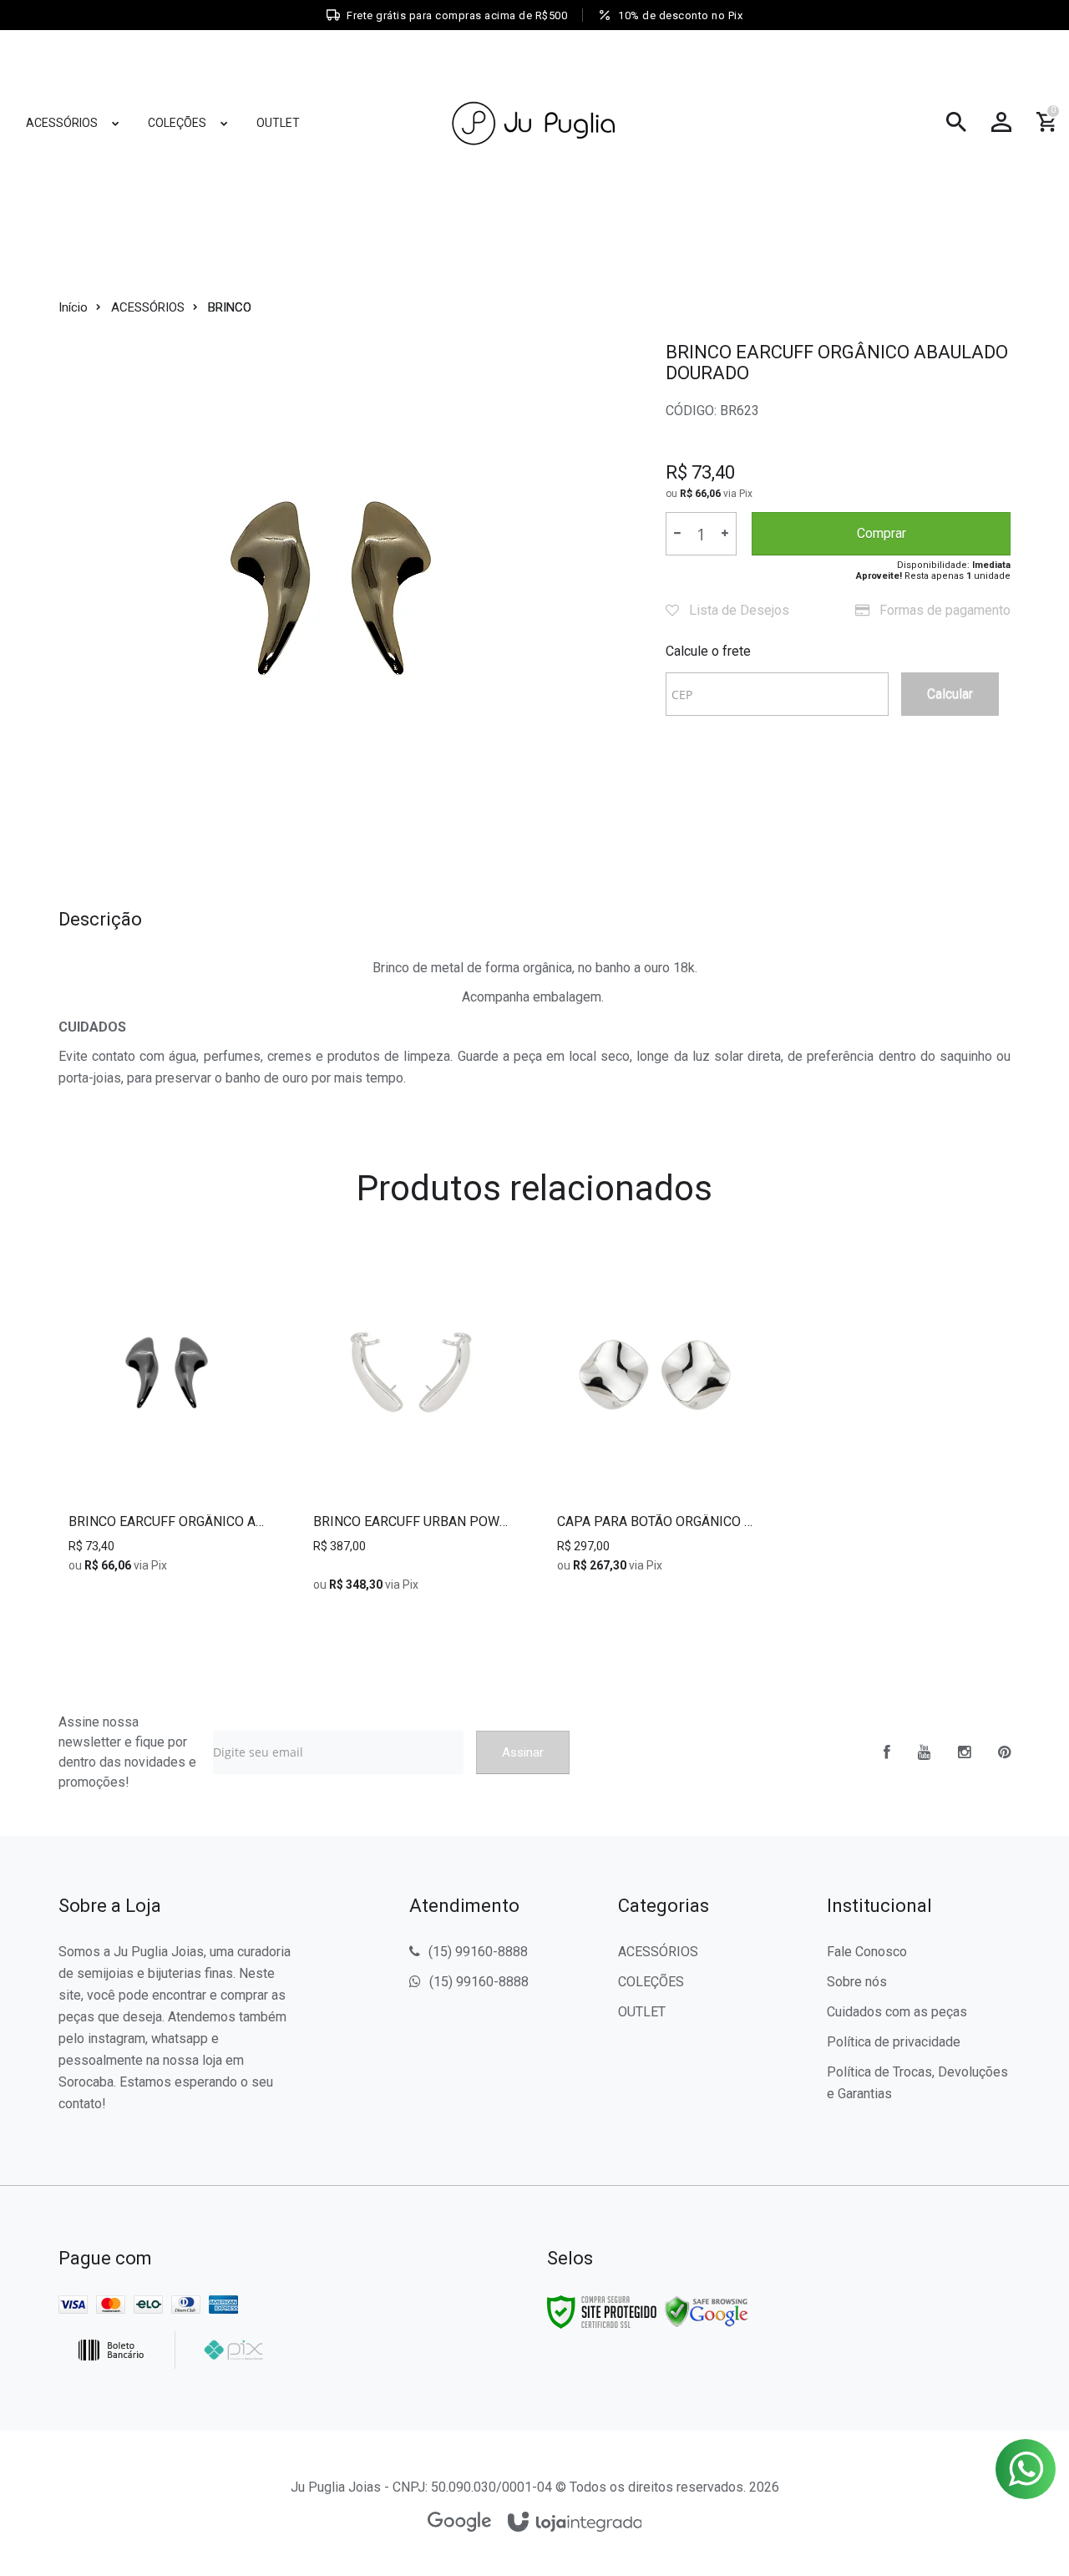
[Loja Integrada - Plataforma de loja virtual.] (575, 2523)
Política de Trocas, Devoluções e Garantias (917, 2083)
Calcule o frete (708, 651)
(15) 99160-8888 (478, 1952)
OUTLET (642, 2012)
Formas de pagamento (943, 610)
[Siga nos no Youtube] (924, 1752)
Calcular (950, 694)
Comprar (882, 533)
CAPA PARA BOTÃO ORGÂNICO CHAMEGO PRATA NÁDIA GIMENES (655, 1522)
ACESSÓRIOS (148, 307)
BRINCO (230, 307)
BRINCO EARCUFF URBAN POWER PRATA (411, 1522)
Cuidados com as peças (897, 2012)
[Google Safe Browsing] (707, 2311)
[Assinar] (523, 1752)
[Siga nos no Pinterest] (1004, 1752)
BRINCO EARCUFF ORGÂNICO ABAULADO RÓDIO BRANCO (166, 1522)
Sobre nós (857, 1982)
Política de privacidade (894, 2042)
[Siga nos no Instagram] (964, 1752)
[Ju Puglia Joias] (534, 123)
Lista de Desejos (737, 610)
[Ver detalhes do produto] (167, 1479)
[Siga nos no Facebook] (887, 1752)
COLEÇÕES (651, 1982)
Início (73, 307)
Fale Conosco (867, 1952)
